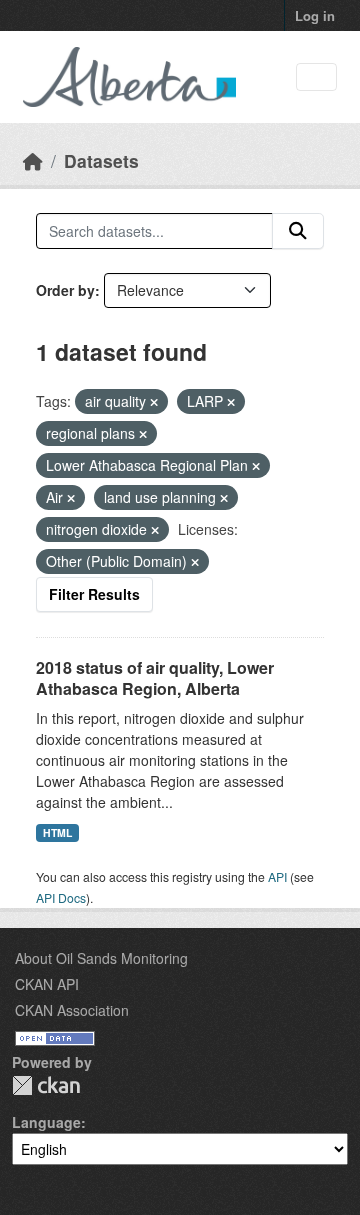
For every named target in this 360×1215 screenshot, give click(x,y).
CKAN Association (72, 1010)
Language (46, 1122)
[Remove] (154, 402)
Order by (65, 290)
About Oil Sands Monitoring (101, 958)
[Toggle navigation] (316, 77)
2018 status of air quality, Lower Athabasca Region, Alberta (155, 678)
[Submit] (298, 231)
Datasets (101, 160)
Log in (315, 15)
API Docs (61, 897)
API (277, 876)
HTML (57, 832)
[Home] (33, 160)
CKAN (46, 1085)
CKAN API (47, 984)
